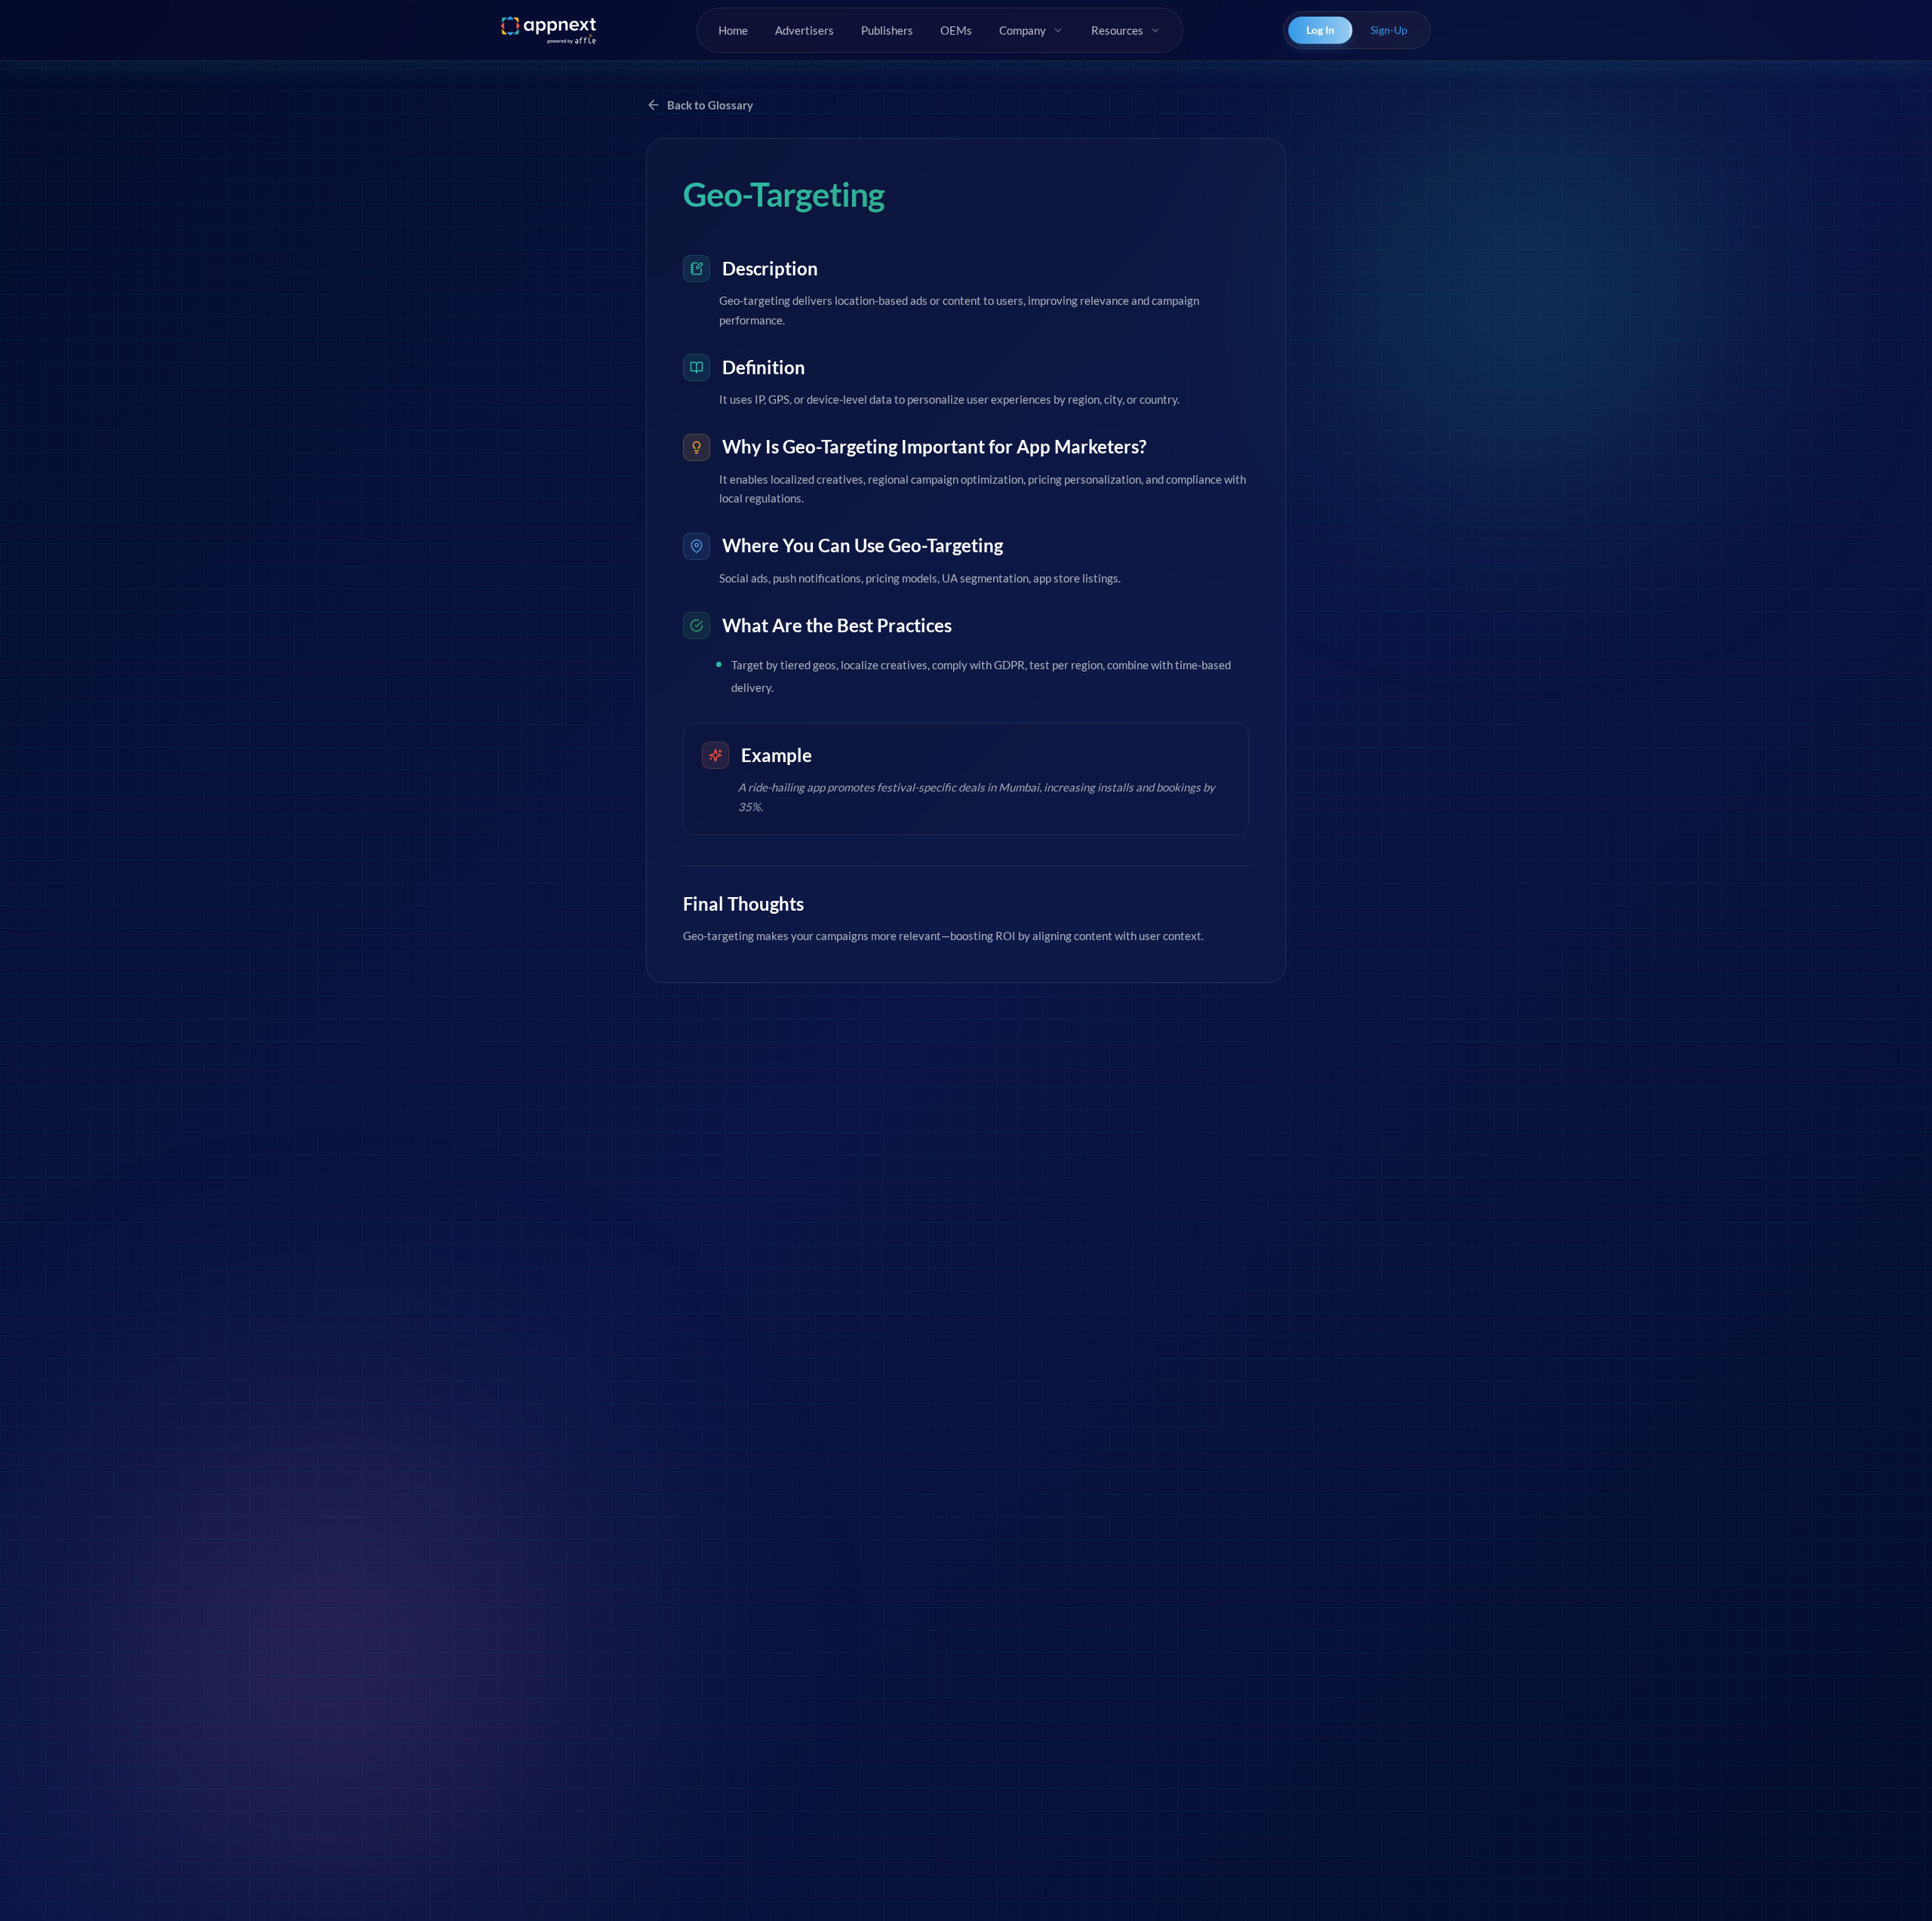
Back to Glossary (710, 105)
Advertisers (804, 30)
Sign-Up (1389, 30)
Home (733, 30)
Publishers (887, 30)
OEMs (956, 30)
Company (1023, 30)
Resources (1117, 30)
